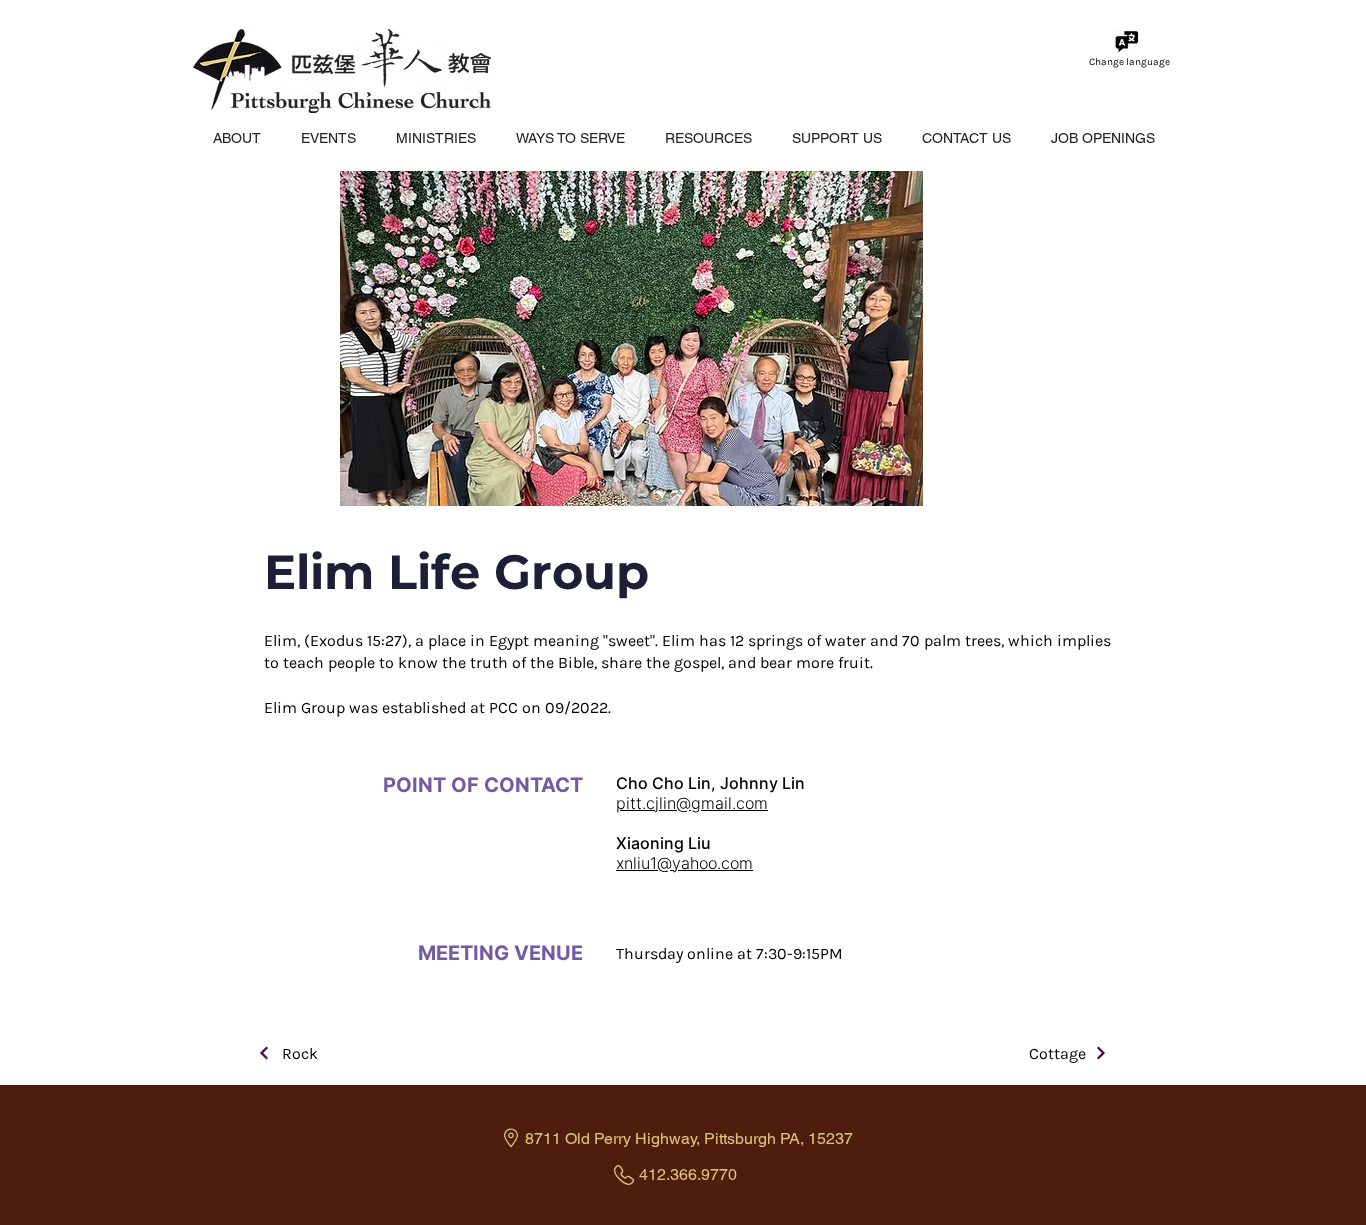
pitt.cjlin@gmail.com (692, 803)
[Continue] (264, 1053)
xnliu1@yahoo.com (684, 863)
